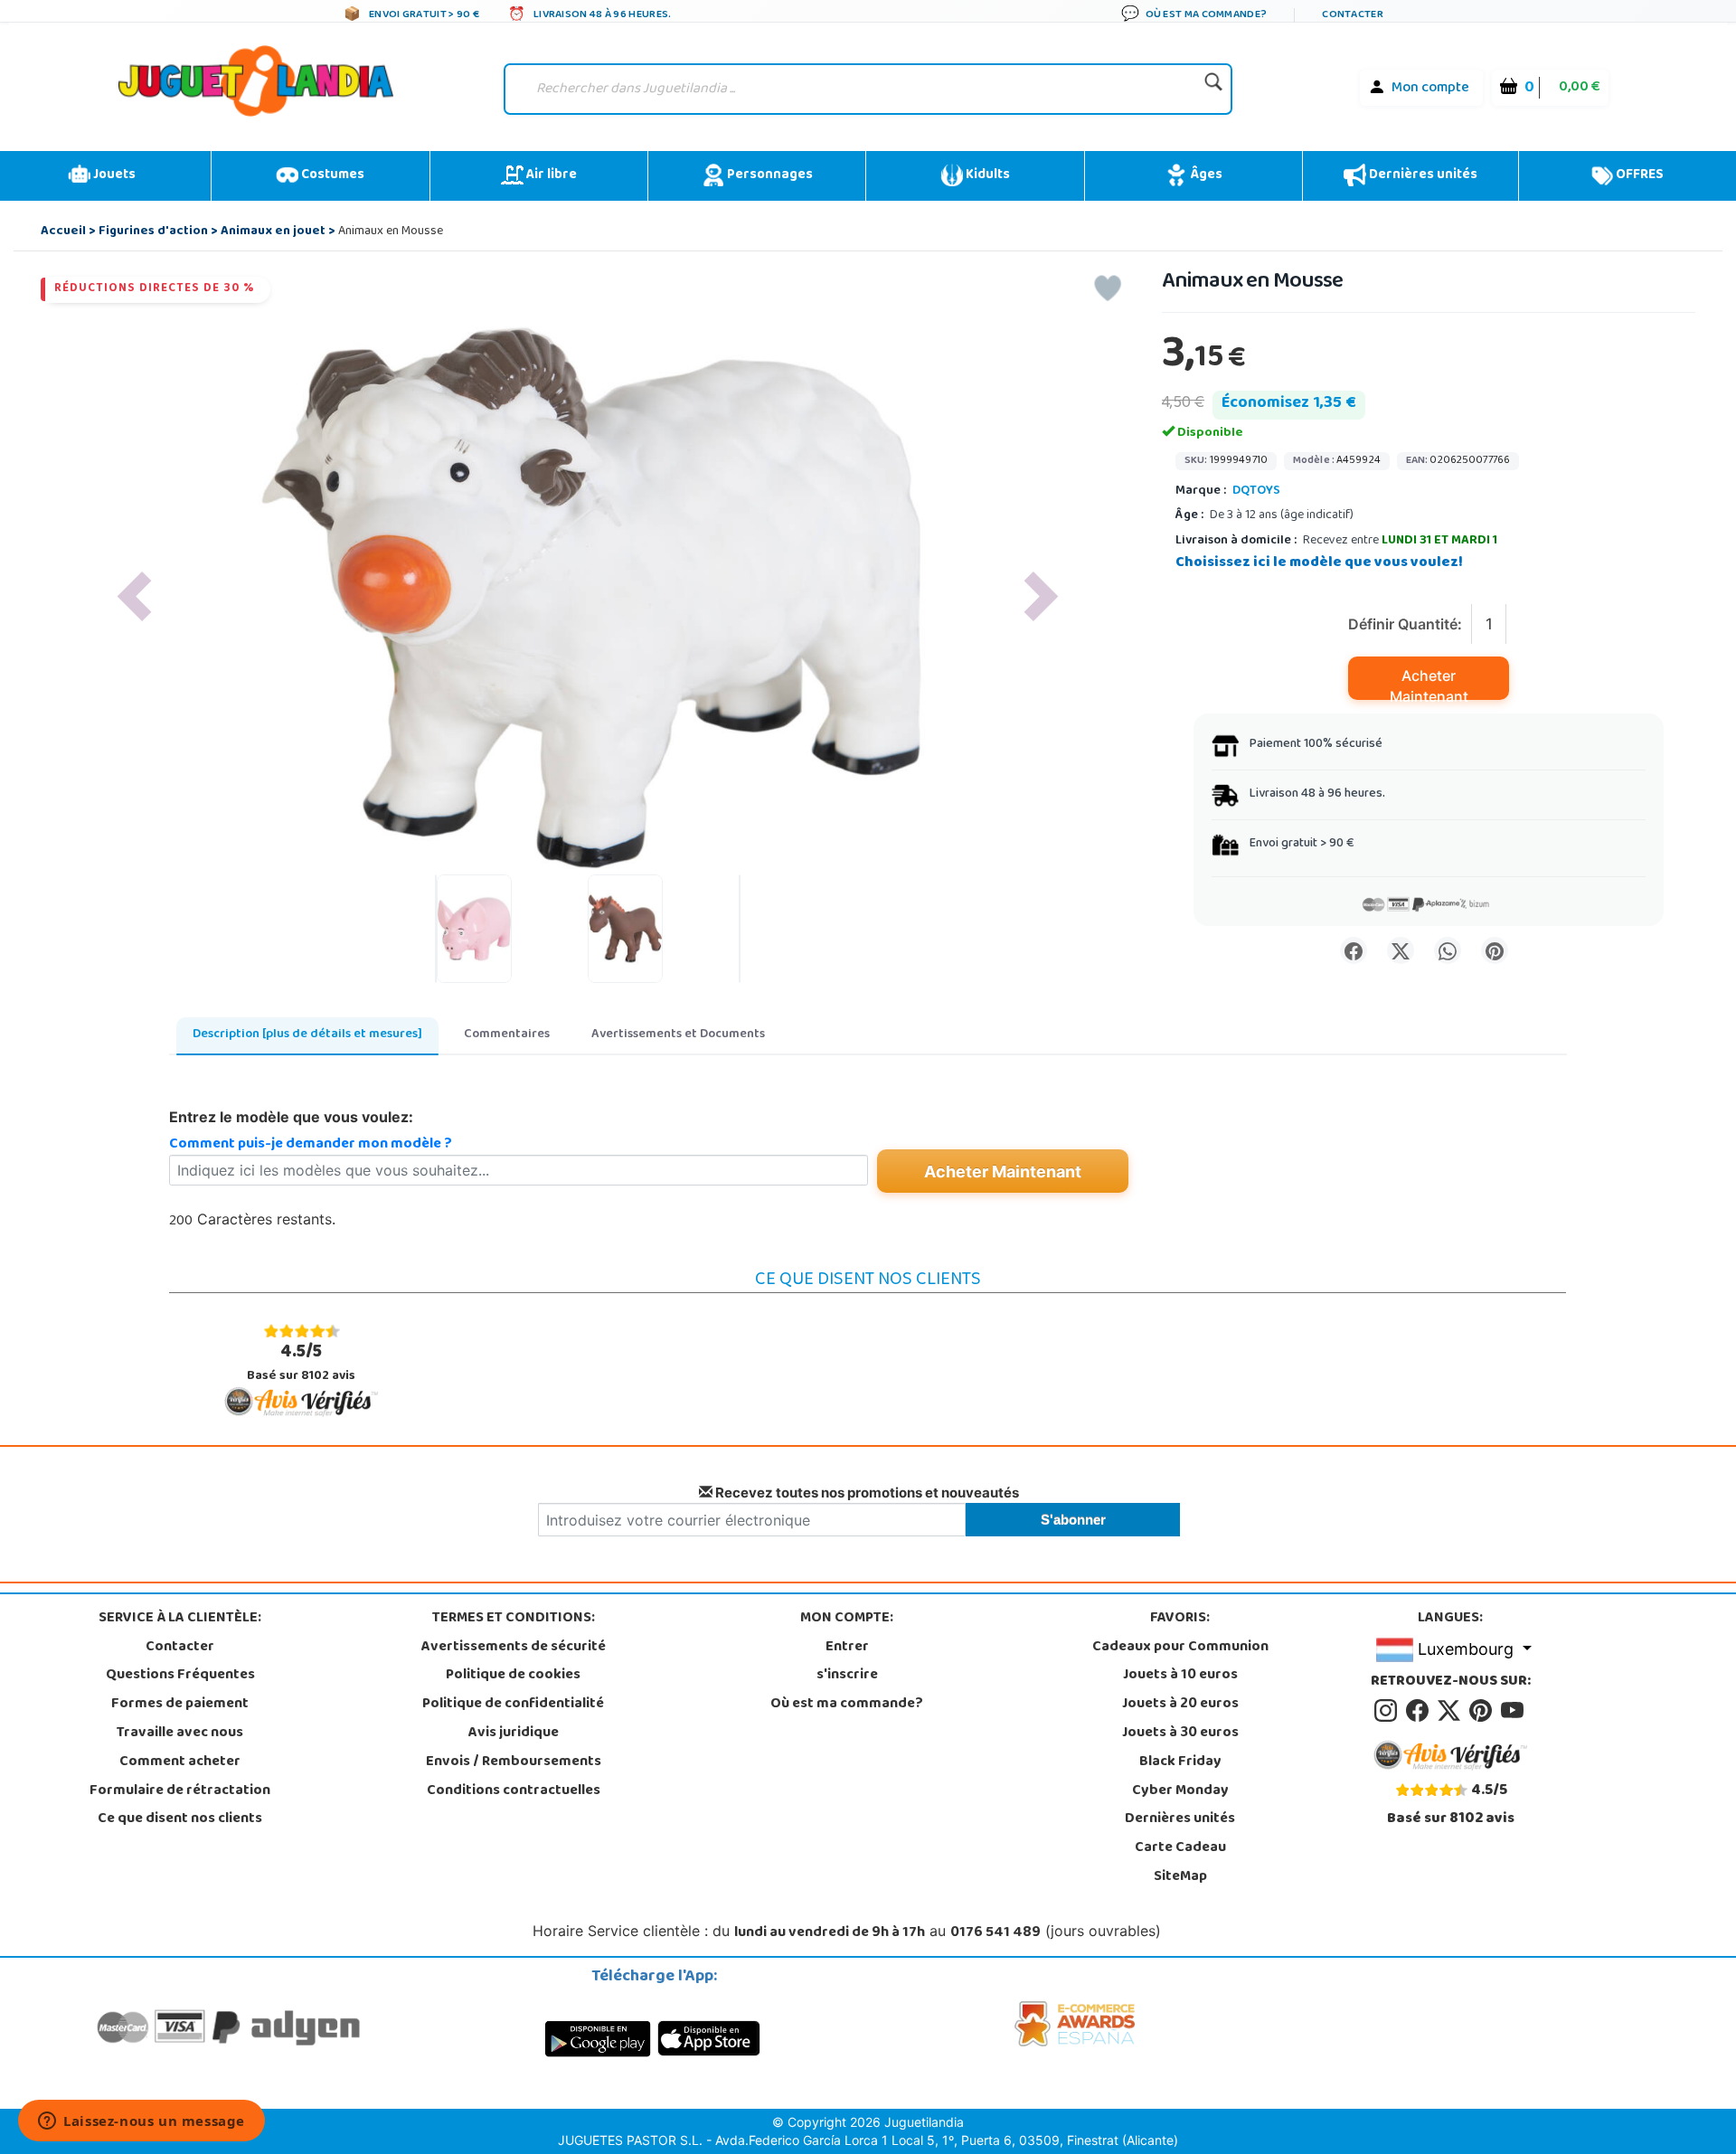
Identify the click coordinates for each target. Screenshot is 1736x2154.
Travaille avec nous (180, 1734)
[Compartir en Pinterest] (1495, 950)
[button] (134, 596)
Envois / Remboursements (514, 1762)
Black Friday (1180, 1762)
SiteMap (1180, 1877)
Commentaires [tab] (507, 1035)
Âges (1205, 175)
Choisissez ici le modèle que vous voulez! (1319, 563)
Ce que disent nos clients (180, 1819)
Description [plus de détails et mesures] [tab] (307, 1035)
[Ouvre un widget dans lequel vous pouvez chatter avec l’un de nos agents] (142, 2122)
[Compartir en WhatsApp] (1448, 950)
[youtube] (1514, 1711)
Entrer (847, 1648)
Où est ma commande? (847, 1705)
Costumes (331, 175)
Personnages (769, 175)
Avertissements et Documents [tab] (678, 1035)
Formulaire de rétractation (180, 1791)
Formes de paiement (180, 1705)
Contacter (180, 1648)
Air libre (550, 175)
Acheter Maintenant (1429, 683)
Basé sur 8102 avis (301, 1363)
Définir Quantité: (1405, 624)
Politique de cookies (513, 1676)
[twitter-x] (1452, 1711)
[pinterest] (1483, 1711)
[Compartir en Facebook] (1354, 950)
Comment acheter (180, 1762)
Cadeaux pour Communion (1180, 1648)
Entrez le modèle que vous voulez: (291, 1117)
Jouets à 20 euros (1180, 1705)
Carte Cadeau (1180, 1848)
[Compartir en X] (1401, 950)
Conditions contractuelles (514, 1791)
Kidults (986, 175)
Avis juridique (514, 1734)
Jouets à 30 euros (1180, 1734)
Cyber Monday (1180, 1791)
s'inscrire (847, 1676)
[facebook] (1420, 1711)
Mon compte (1430, 89)
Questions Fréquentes (180, 1676)
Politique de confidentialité (513, 1705)
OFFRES (1638, 175)
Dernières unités (1422, 175)
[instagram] (1388, 1711)
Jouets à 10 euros (1180, 1676)
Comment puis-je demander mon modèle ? (311, 1145)
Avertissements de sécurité (514, 1648)
